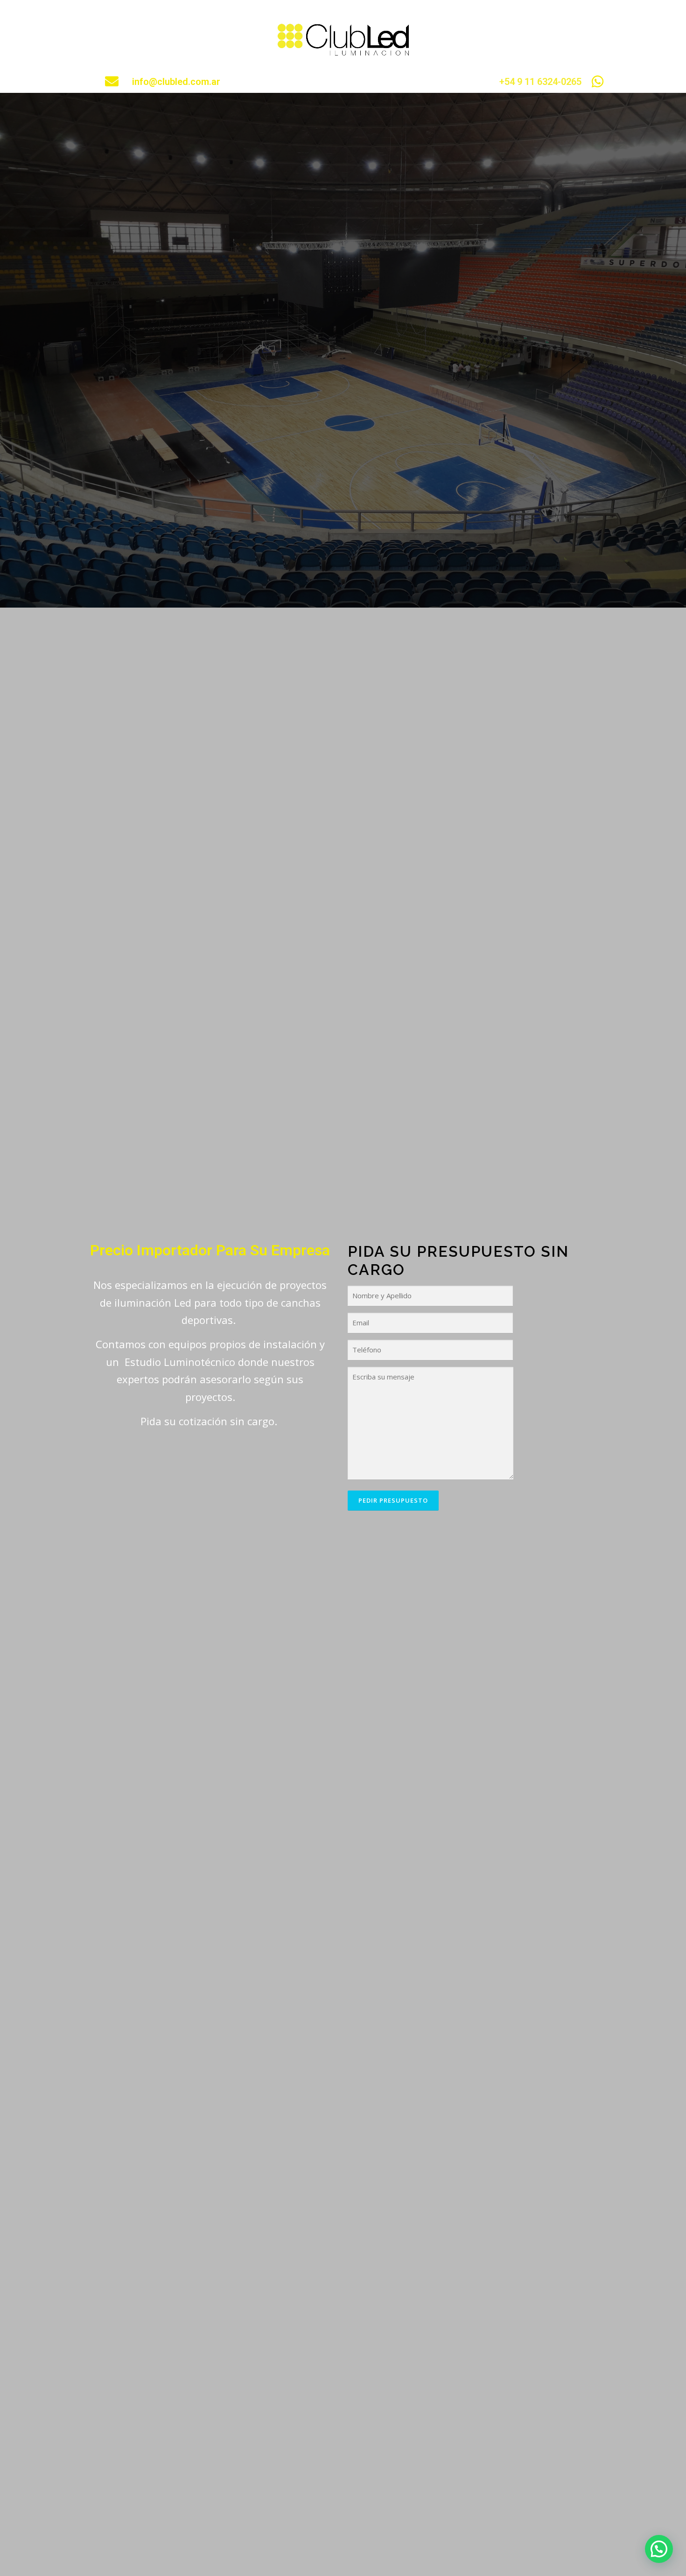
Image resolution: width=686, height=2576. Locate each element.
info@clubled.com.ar (176, 82)
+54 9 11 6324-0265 (540, 82)
